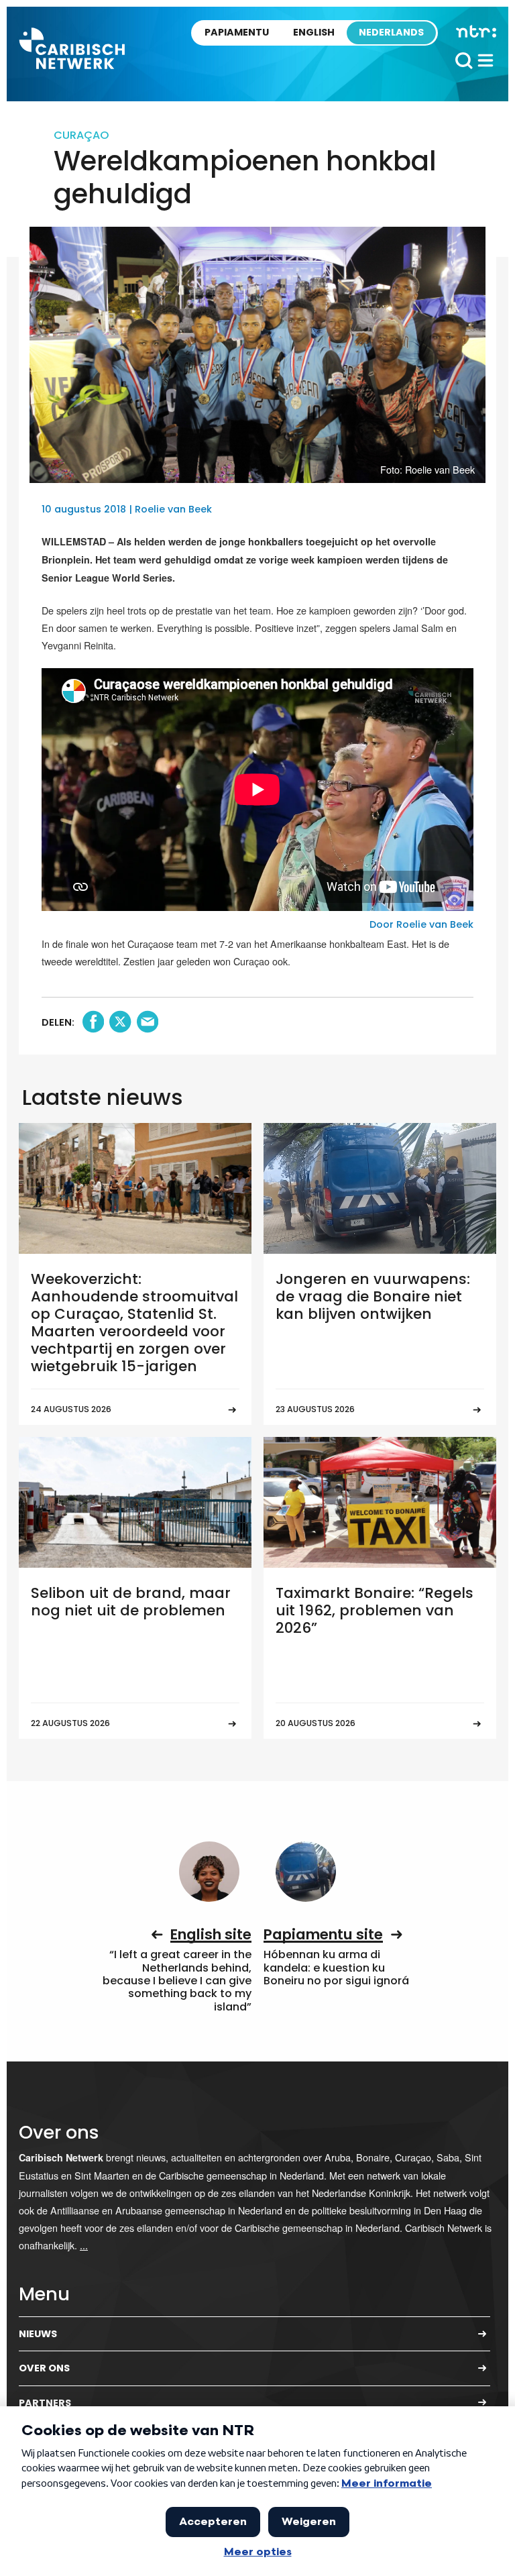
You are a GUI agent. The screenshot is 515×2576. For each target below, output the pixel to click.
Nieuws (38, 2334)
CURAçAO (81, 135)
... (84, 2245)
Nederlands (391, 32)
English (314, 32)
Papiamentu (237, 32)
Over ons (44, 2368)
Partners (45, 2403)
